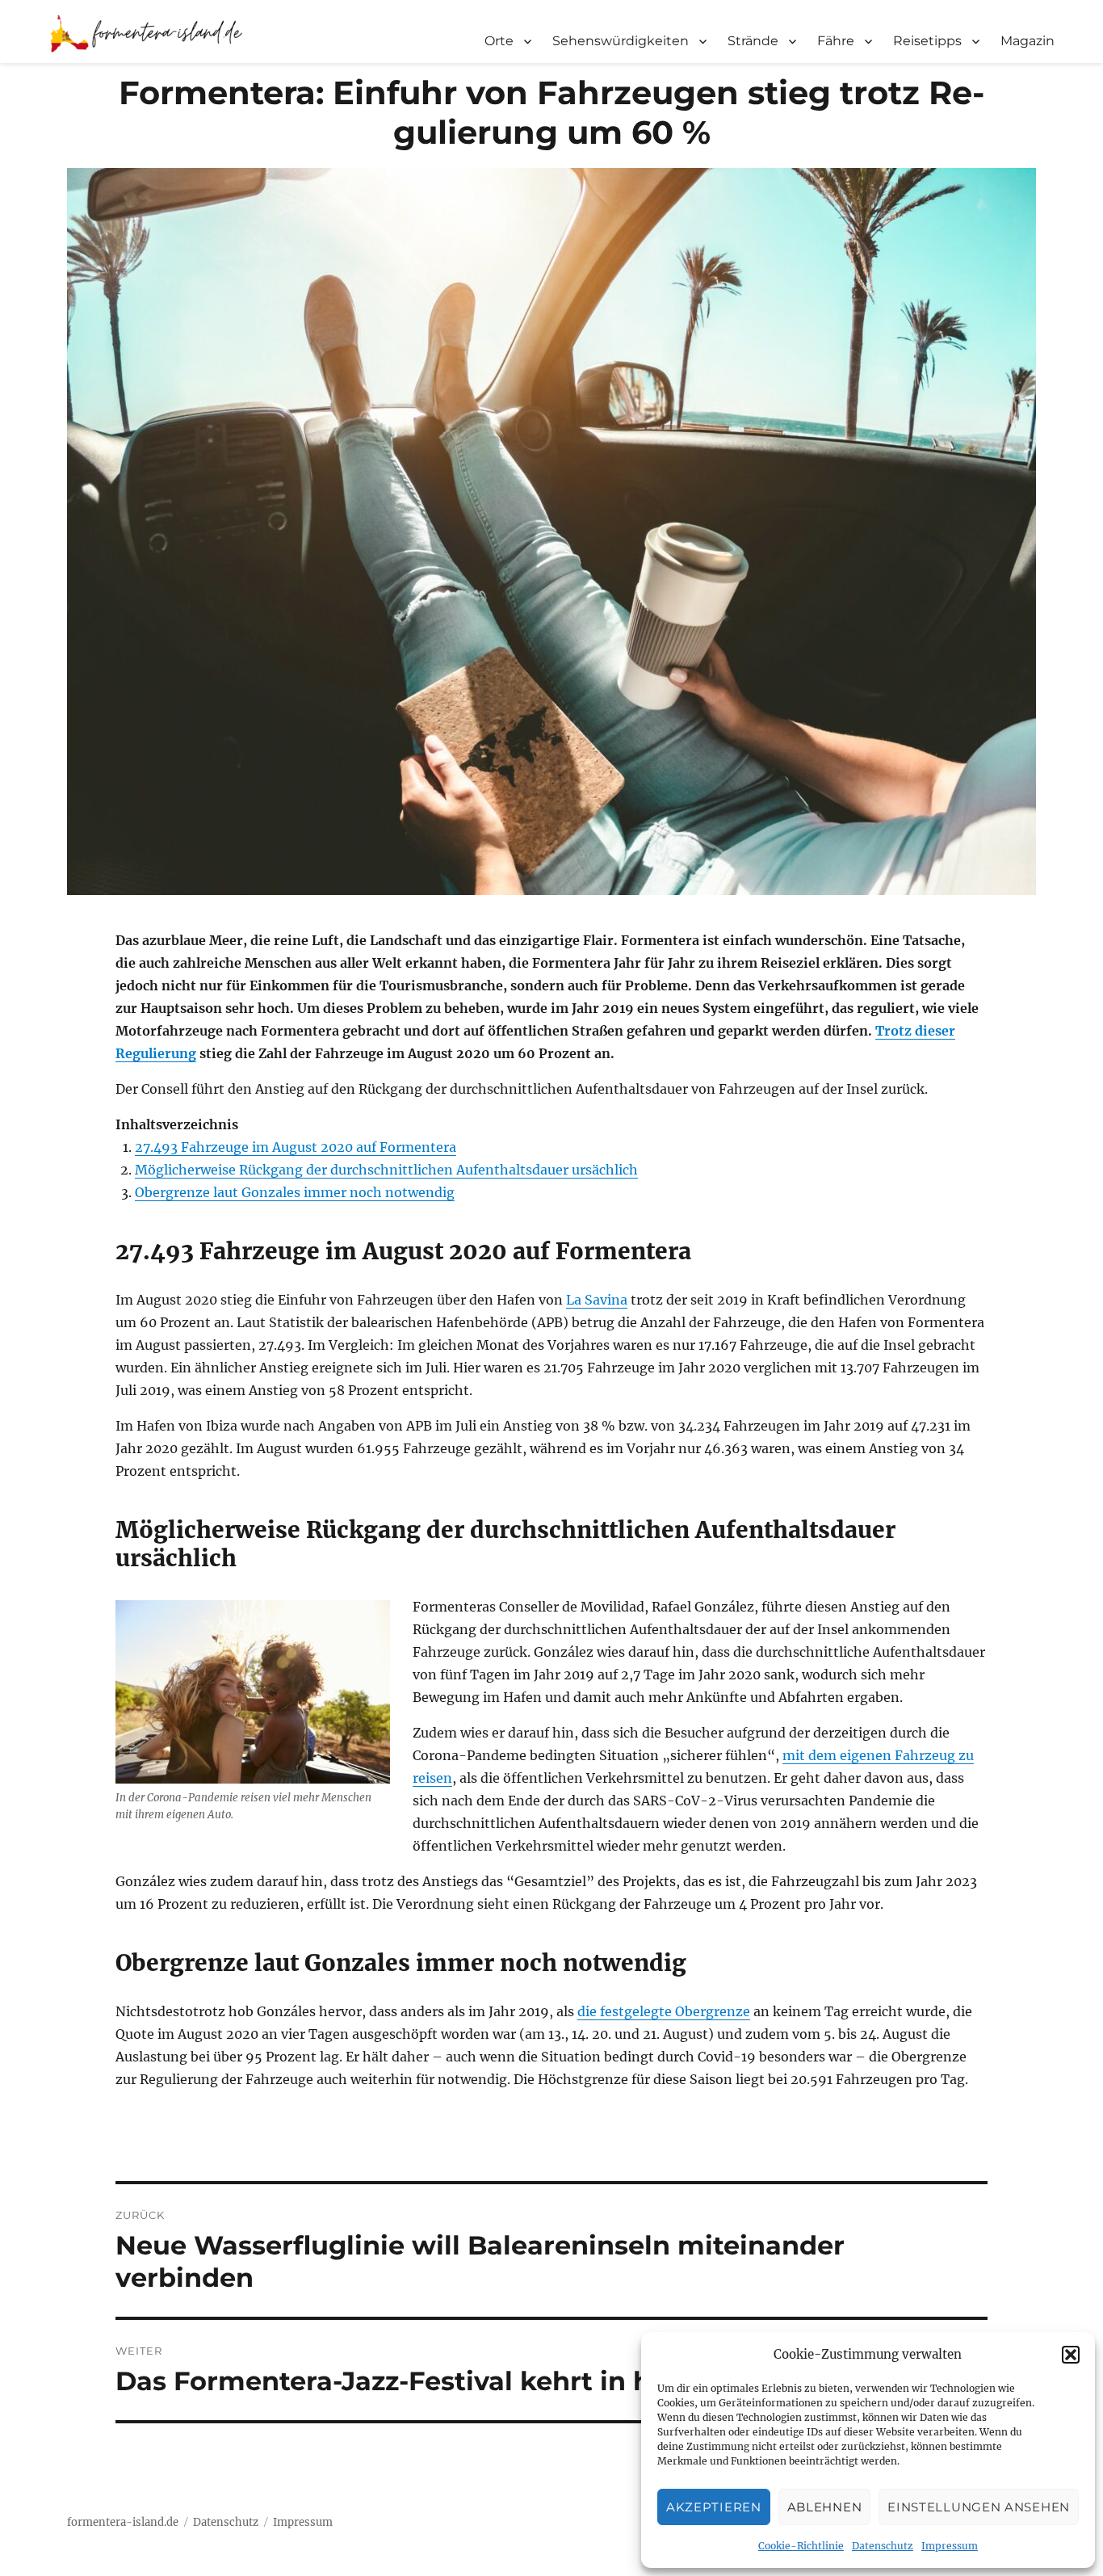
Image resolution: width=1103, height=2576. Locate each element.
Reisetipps (927, 41)
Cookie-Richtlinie (801, 2546)
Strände (753, 41)
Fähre (836, 41)
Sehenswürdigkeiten (621, 41)
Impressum (950, 2546)
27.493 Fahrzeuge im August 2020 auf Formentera (296, 1147)
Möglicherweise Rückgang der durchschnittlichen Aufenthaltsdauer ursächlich (386, 1170)
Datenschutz (883, 2546)
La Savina (597, 1300)
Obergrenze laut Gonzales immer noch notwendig (295, 1192)
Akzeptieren (714, 2507)
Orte (499, 41)
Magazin (1028, 41)
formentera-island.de (123, 2522)
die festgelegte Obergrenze (664, 2011)
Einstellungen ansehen (979, 2507)
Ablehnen (825, 2507)
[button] (1071, 2355)
